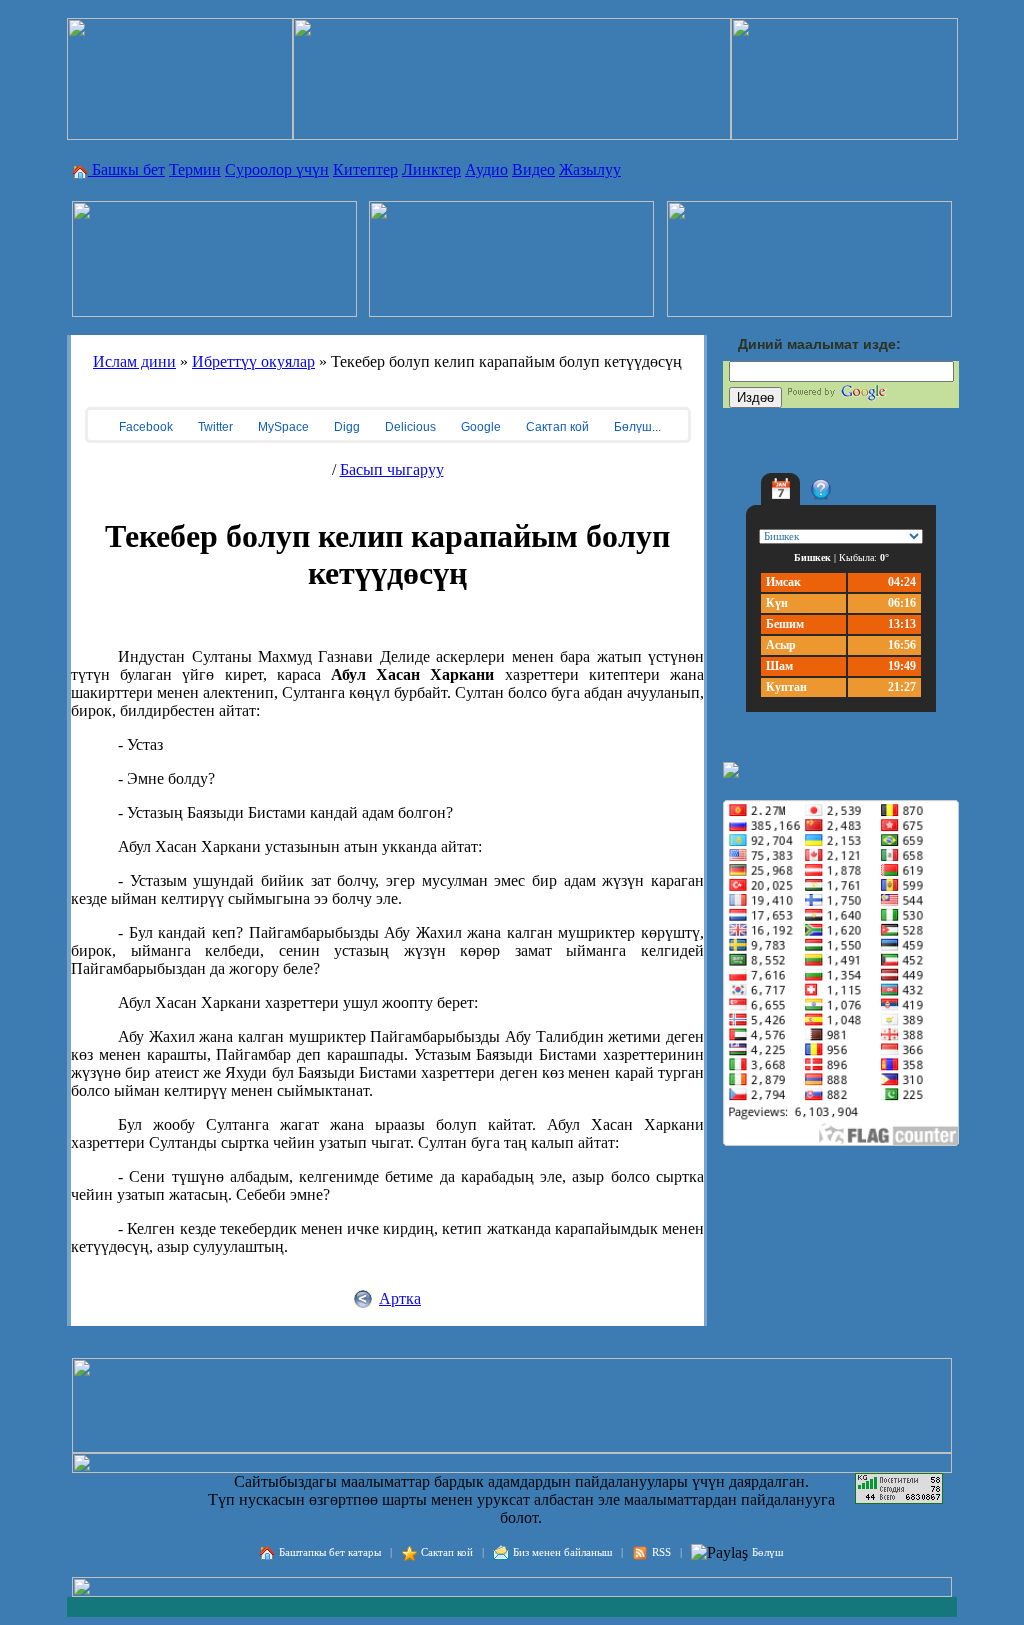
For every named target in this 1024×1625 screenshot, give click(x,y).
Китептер (365, 169)
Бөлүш (767, 1552)
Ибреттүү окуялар (253, 361)
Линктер (431, 169)
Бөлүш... (636, 427)
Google (479, 427)
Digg (345, 427)
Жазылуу (590, 169)
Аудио (486, 169)
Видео (533, 169)
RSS (661, 1552)
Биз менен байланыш (562, 1552)
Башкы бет (126, 169)
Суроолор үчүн (277, 169)
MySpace (282, 427)
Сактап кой (556, 427)
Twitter (214, 427)
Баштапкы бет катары (330, 1552)
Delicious (409, 427)
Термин (195, 169)
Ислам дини (134, 361)
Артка (400, 1298)
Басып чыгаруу (392, 469)
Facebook (144, 427)
